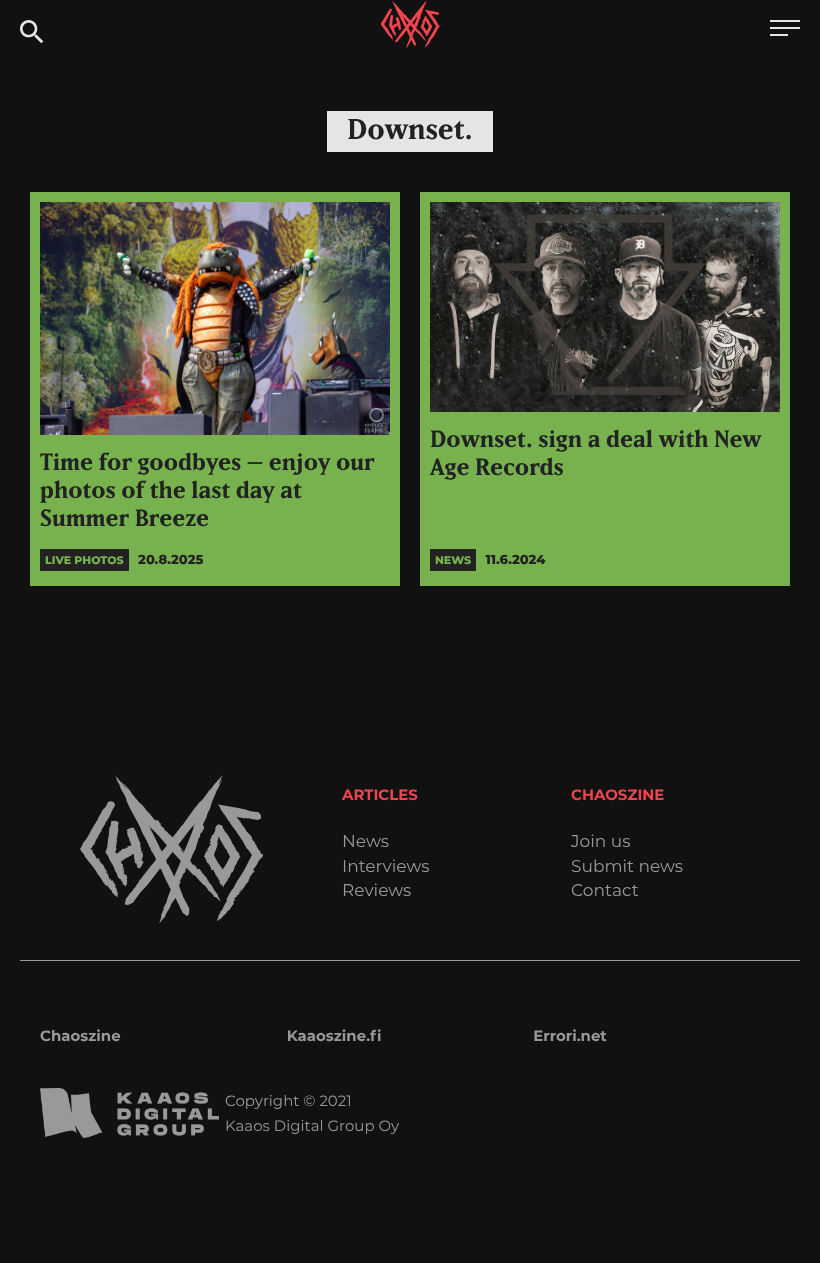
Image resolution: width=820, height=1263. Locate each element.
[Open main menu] (785, 30)
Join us (600, 842)
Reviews (376, 891)
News (365, 842)
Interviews (386, 867)
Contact (605, 891)
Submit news (627, 867)
